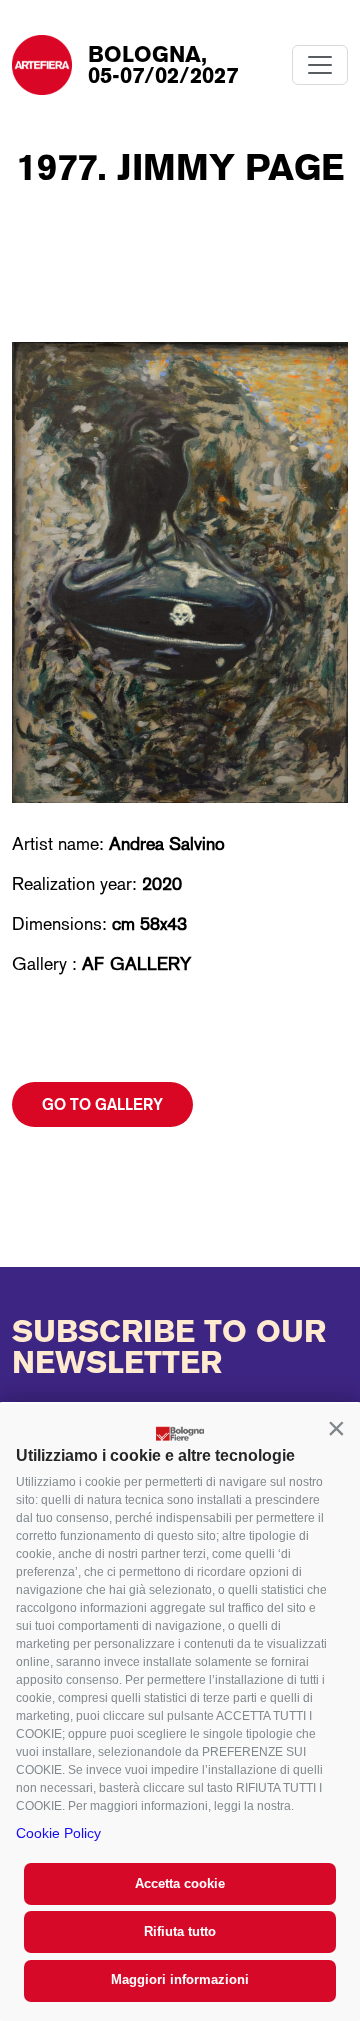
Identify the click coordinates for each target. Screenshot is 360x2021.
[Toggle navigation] (320, 65)
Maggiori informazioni (180, 1979)
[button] (336, 1428)
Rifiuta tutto (180, 1931)
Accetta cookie (180, 1883)
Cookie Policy (58, 1833)
